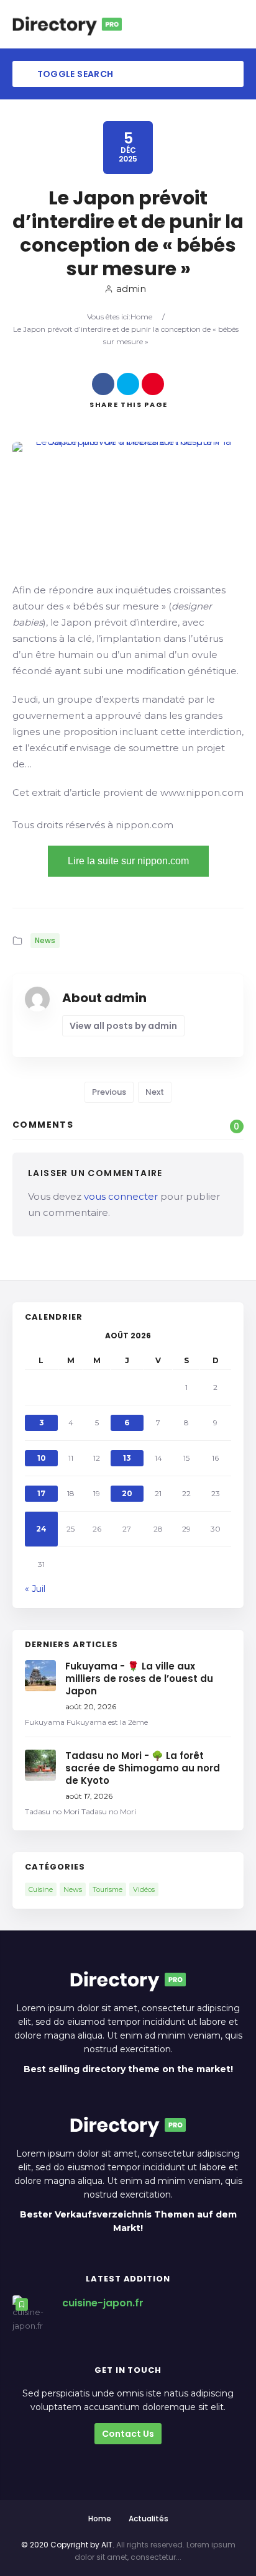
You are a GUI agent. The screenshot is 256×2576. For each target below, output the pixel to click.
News (45, 940)
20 (127, 1493)
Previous (109, 1092)
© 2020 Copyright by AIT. (68, 2545)
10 (42, 1458)
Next (155, 1092)
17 (41, 1493)
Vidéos (144, 1889)
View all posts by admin (123, 1026)
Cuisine (41, 1889)
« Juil (35, 1589)
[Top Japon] (67, 24)
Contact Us (128, 2434)
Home (141, 317)
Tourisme (107, 1889)
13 (127, 1458)
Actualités (149, 2519)
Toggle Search (74, 74)
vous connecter (121, 1196)
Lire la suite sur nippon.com (128, 861)
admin (131, 289)
